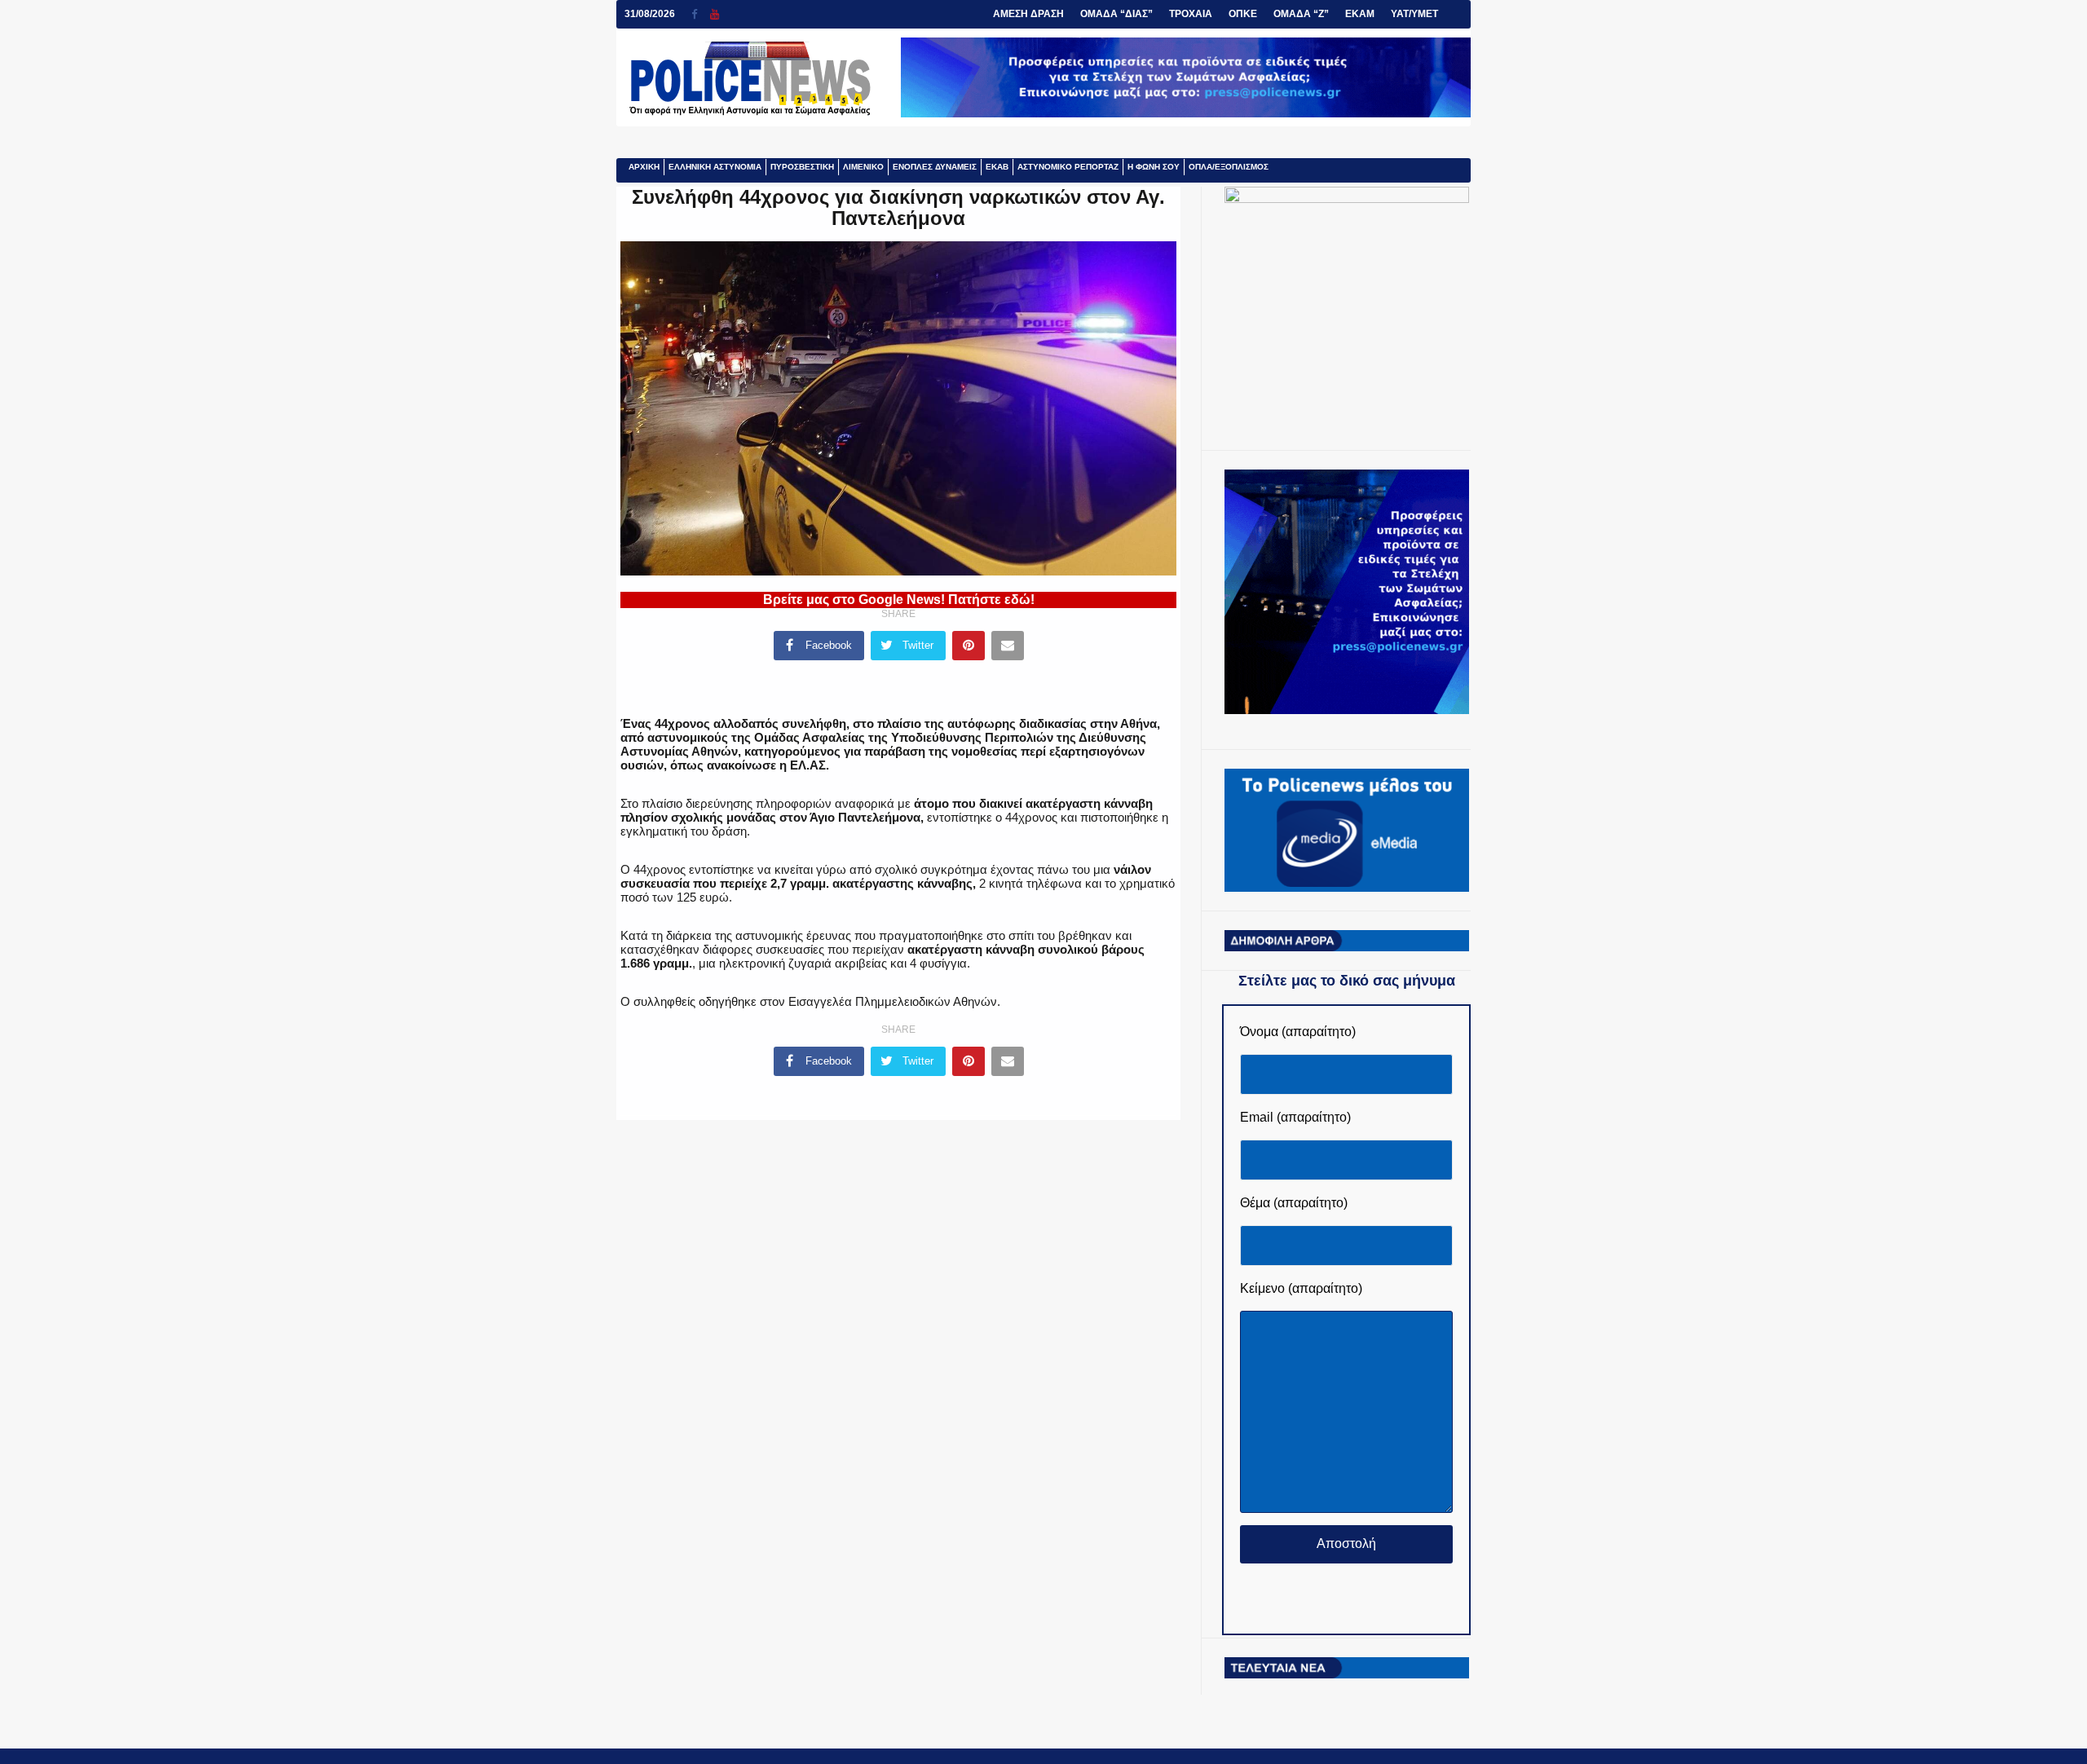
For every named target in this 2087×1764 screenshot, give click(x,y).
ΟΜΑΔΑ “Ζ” (1301, 14)
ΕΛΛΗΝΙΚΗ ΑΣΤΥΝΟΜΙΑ (715, 167)
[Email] (1008, 646)
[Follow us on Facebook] (701, 14)
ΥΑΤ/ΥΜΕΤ (1414, 14)
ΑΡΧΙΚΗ (644, 167)
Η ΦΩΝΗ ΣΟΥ (1154, 167)
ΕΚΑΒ (997, 167)
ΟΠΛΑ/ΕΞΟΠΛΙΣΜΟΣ (1229, 167)
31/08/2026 (650, 14)
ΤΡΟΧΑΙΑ (1191, 14)
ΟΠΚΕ (1243, 14)
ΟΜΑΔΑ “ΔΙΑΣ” (1116, 14)
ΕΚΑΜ (1360, 14)
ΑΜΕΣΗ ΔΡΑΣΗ (1028, 14)
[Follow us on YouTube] (715, 14)
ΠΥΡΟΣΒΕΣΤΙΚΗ (802, 167)
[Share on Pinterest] (968, 646)
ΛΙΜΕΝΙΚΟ (863, 167)
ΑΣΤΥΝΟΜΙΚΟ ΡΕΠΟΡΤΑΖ (1068, 167)
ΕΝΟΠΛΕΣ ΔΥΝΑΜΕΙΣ (935, 167)
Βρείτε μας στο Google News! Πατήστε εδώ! (899, 600)
